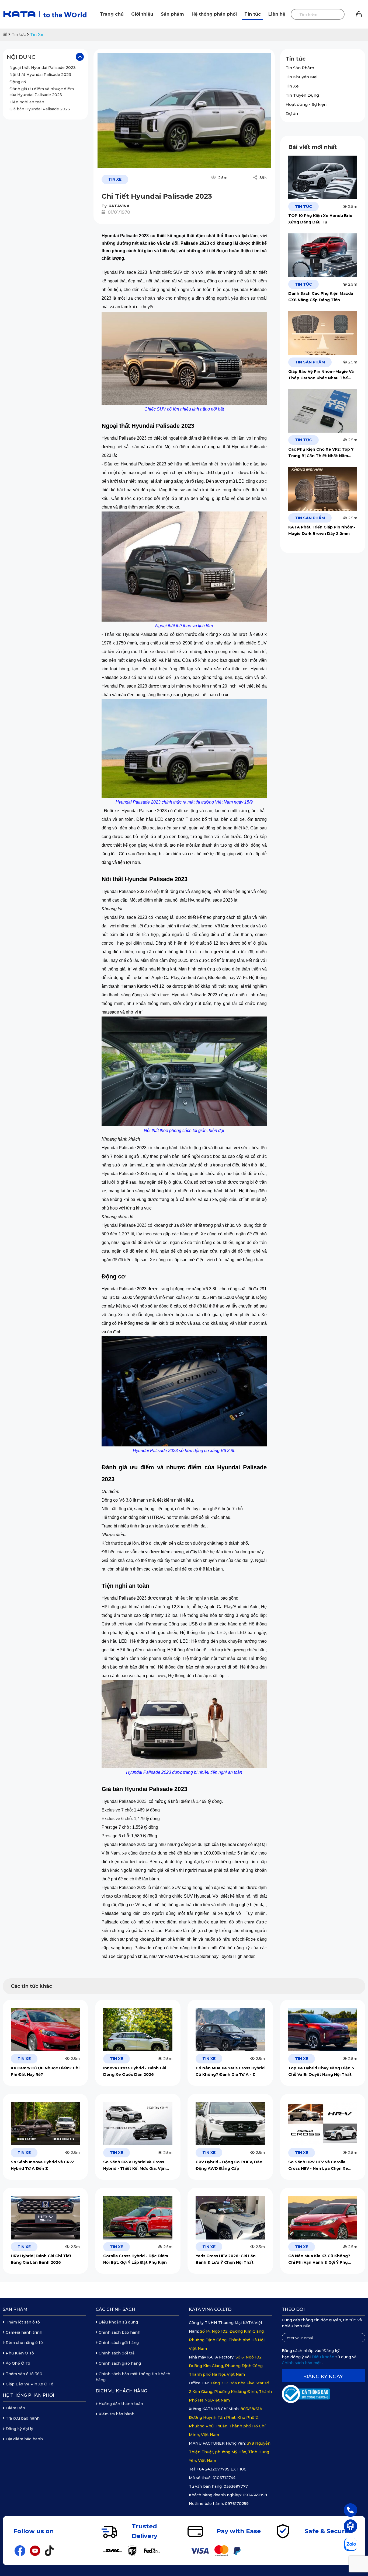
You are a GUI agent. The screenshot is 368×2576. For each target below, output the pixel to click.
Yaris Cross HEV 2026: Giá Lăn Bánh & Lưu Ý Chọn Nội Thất (226, 2259)
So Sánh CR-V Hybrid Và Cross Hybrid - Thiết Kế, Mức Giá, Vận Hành (134, 2166)
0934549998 (255, 2495)
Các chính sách (115, 2309)
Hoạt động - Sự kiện (306, 104)
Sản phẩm (172, 14)
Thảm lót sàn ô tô (22, 2322)
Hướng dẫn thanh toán (120, 2404)
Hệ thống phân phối (214, 14)
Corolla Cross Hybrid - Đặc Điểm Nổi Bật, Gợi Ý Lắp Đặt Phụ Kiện (136, 2259)
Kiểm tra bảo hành (116, 2414)
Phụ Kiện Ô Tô (19, 2353)
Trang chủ (112, 14)
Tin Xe (37, 34)
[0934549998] (350, 2510)
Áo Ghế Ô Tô (17, 2363)
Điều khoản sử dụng (118, 2322)
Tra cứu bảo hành (22, 2418)
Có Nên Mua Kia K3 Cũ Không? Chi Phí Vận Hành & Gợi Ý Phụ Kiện (319, 2260)
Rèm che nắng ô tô (24, 2343)
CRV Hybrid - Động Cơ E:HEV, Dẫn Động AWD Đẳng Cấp (229, 2165)
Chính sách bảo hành (119, 2332)
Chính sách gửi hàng (118, 2343)
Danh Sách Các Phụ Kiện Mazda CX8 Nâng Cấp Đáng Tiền (321, 297)
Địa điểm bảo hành (24, 2439)
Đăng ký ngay (324, 2377)
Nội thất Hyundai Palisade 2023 (40, 75)
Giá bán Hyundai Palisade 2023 (40, 109)
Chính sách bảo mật (302, 2363)
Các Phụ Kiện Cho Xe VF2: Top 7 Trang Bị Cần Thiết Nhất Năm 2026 (321, 453)
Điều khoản (324, 2357)
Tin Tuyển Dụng (302, 95)
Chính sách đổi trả (116, 2353)
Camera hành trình (23, 2332)
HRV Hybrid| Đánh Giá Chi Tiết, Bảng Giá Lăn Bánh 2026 (42, 2259)
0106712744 (224, 2478)
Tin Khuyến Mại (301, 77)
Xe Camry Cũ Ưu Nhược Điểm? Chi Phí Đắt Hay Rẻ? (45, 2071)
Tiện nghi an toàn (27, 102)
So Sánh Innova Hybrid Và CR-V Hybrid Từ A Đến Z (42, 2165)
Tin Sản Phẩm (300, 68)
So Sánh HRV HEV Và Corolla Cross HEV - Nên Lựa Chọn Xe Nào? (318, 2166)
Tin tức (253, 14)
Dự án (292, 113)
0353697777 (236, 2486)
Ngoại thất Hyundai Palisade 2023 (43, 68)
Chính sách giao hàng (119, 2363)
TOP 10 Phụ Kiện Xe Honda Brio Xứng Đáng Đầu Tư (320, 219)
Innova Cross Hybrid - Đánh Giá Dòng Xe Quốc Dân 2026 (135, 2071)
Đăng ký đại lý (19, 2429)
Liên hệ (277, 14)
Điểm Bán (15, 2408)
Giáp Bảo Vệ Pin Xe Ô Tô (29, 2384)
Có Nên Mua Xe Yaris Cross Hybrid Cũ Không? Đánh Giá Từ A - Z (230, 2071)
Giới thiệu (142, 14)
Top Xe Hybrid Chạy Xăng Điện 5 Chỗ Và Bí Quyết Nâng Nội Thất (321, 2071)
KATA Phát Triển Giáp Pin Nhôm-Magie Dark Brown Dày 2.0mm (322, 530)
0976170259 (237, 2504)
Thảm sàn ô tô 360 (23, 2374)
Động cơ (18, 82)
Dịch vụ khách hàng (121, 2391)
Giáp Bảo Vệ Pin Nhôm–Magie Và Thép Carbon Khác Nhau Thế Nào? (321, 375)
